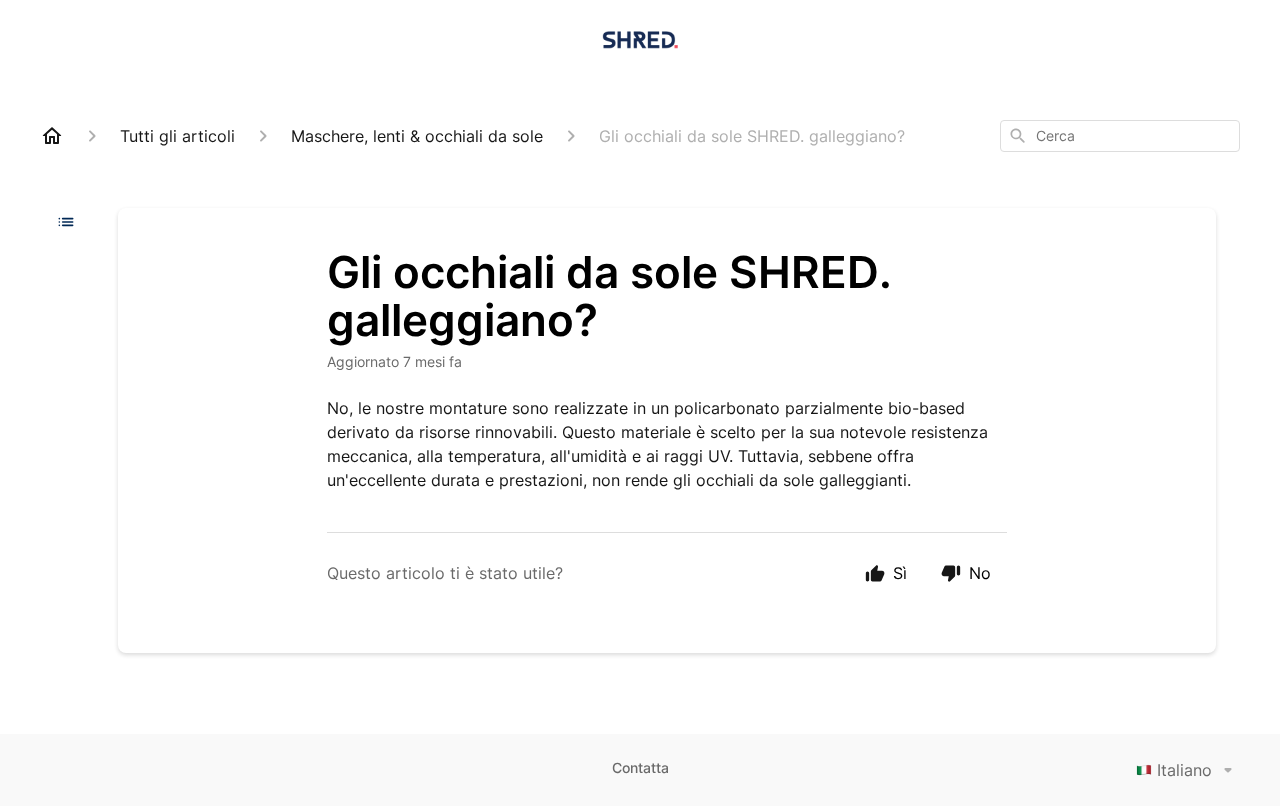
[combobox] (1120, 136)
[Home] (52, 136)
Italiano (1184, 770)
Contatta (640, 767)
